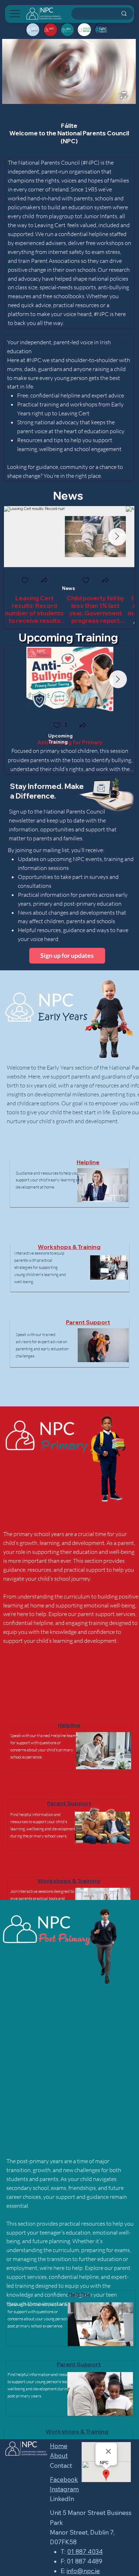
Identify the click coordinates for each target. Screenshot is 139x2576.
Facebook (64, 2479)
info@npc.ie (83, 2571)
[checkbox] (25, 581)
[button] (44, 581)
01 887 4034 (85, 2552)
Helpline (88, 1162)
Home (59, 2446)
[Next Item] (117, 537)
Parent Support (88, 1322)
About (59, 2455)
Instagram (64, 2489)
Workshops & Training (69, 1247)
